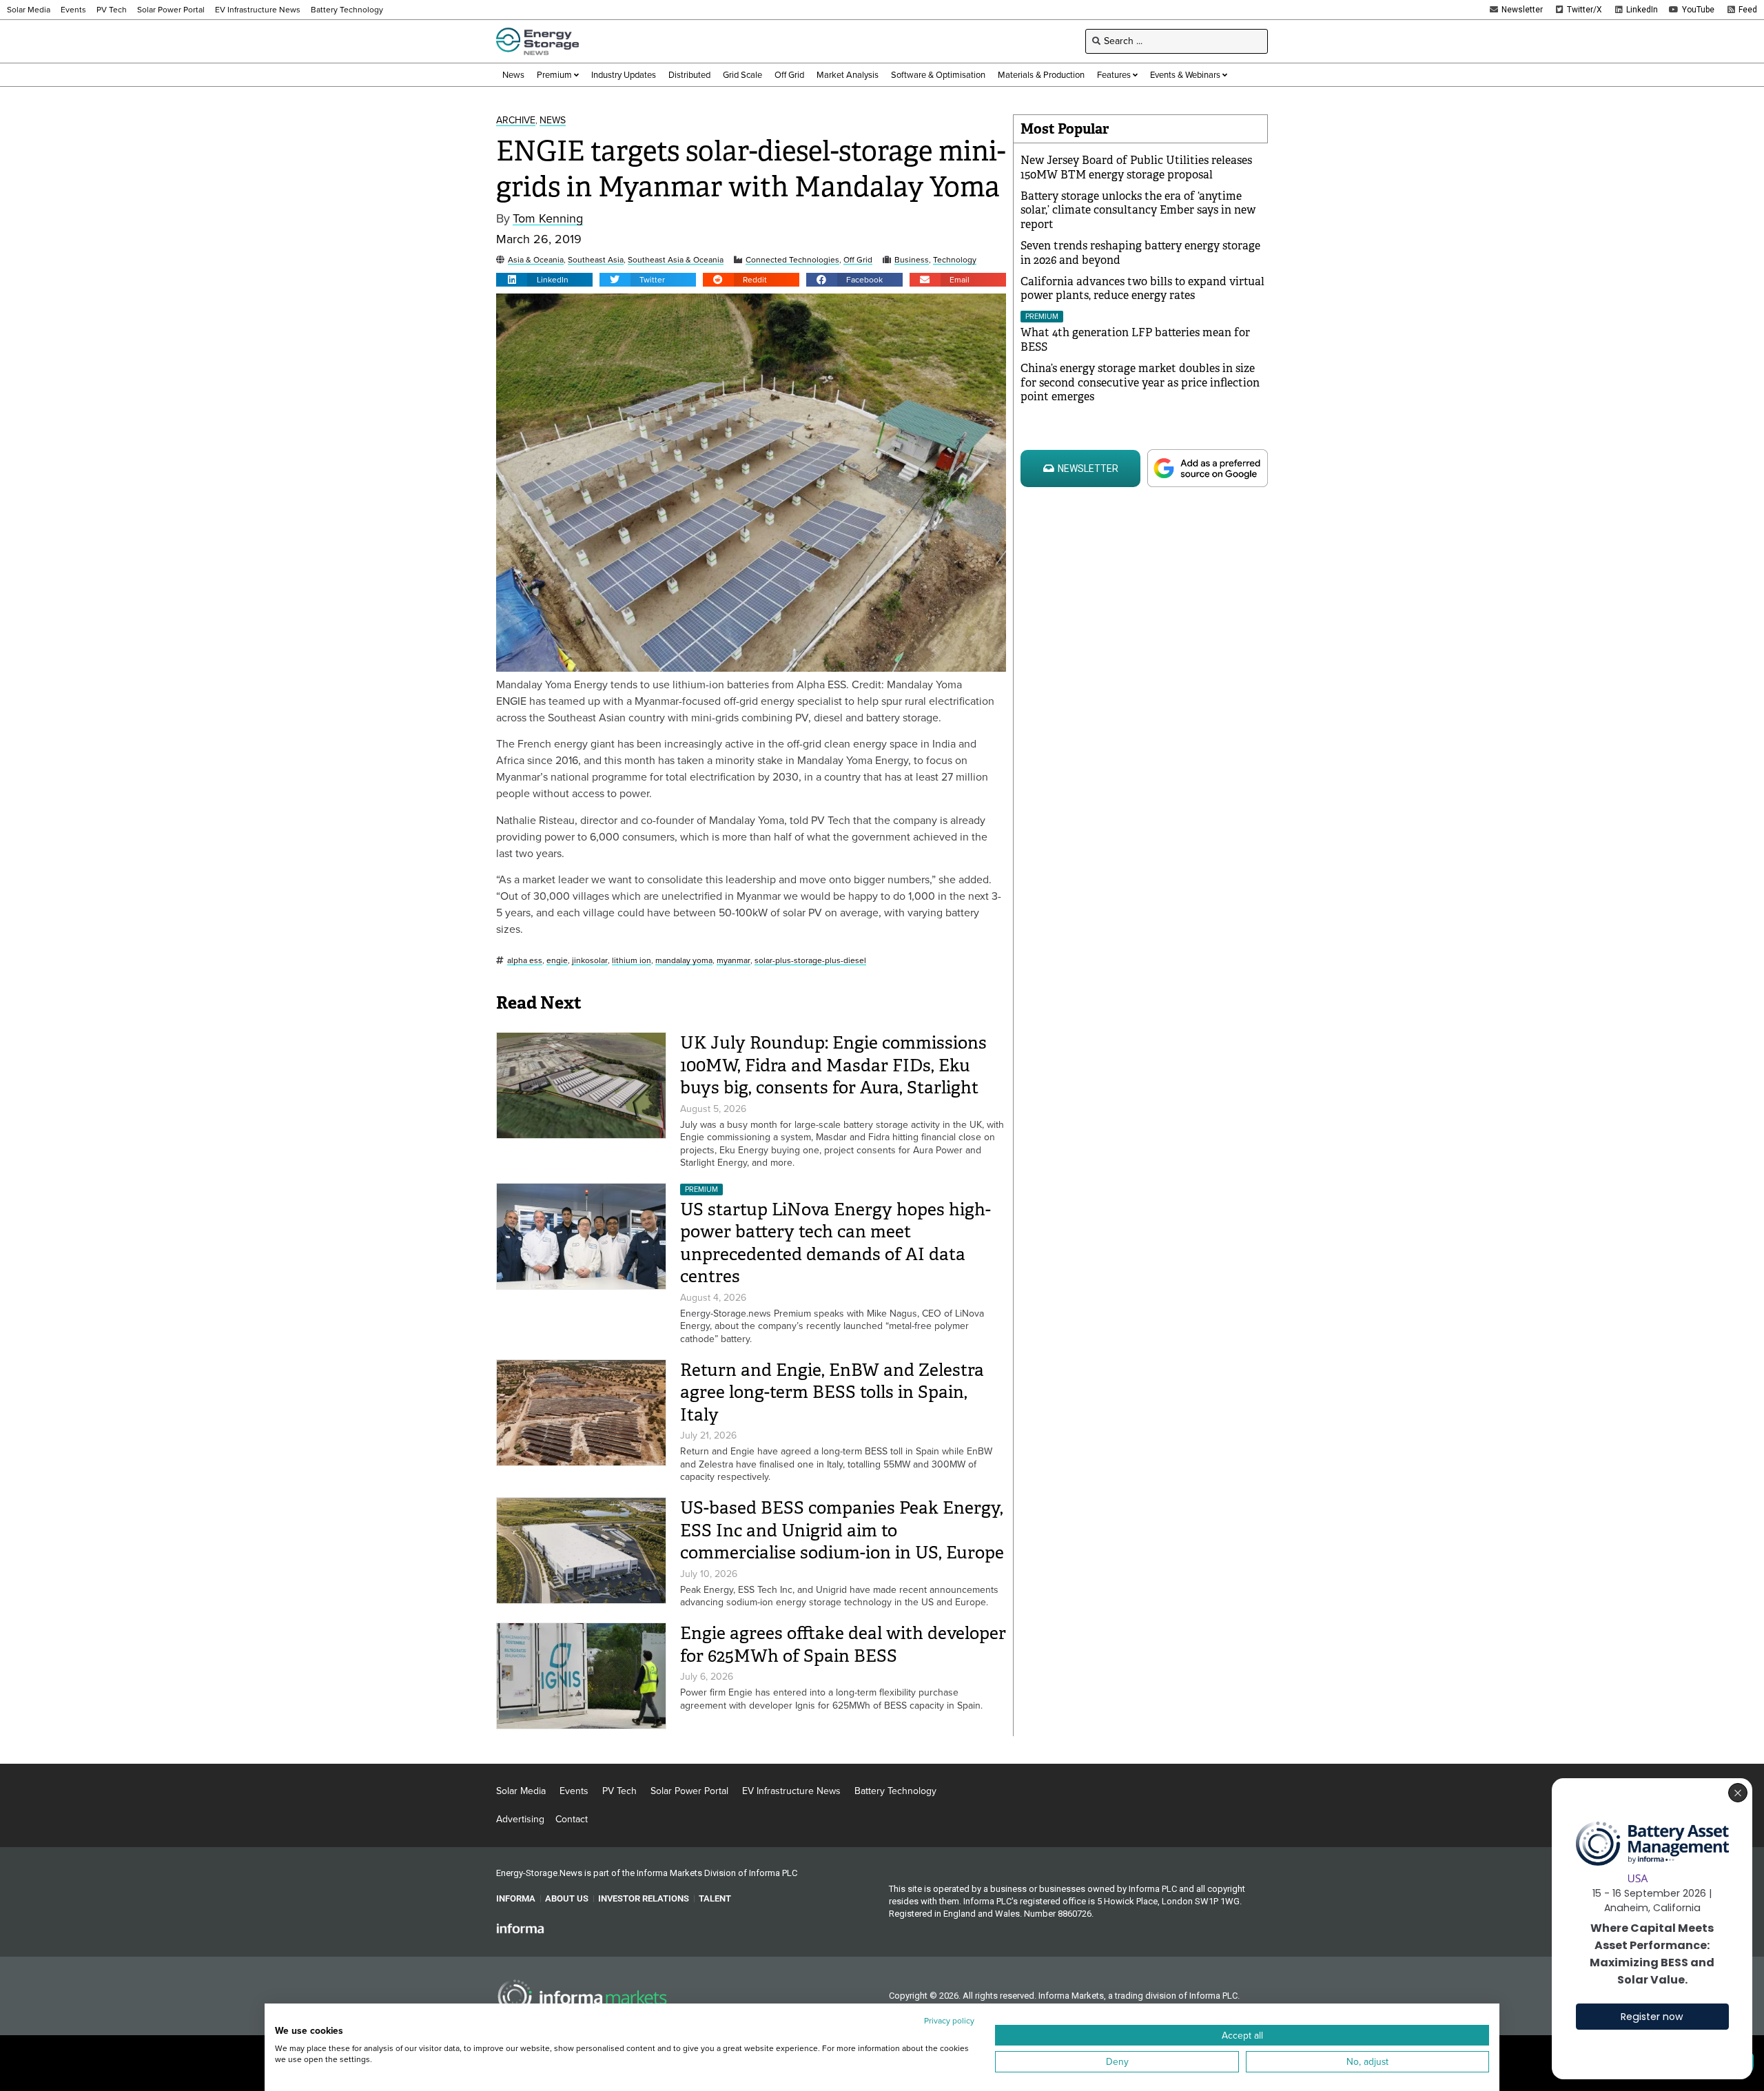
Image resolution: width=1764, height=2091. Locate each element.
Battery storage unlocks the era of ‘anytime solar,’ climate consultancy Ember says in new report (1138, 210)
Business (912, 260)
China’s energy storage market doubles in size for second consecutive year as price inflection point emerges (1140, 383)
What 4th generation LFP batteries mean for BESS (1135, 340)
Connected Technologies (792, 260)
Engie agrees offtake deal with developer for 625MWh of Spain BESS (843, 1645)
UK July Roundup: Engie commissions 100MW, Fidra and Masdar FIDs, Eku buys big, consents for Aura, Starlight (833, 1065)
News (553, 121)
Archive (516, 121)
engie (557, 961)
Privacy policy (949, 2021)
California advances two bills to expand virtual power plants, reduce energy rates (1142, 289)
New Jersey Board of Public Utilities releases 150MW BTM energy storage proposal (1136, 167)
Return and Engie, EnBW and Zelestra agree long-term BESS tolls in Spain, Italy (832, 1392)
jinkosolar (590, 961)
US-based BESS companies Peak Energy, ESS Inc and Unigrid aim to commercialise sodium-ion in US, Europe (842, 1530)
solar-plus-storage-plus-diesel (810, 961)
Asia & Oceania (536, 260)
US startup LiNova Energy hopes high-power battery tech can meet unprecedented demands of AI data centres (835, 1243)
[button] (544, 280)
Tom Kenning (548, 219)
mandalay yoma (684, 961)
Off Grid (858, 260)
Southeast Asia (596, 260)
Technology (955, 260)
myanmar (734, 961)
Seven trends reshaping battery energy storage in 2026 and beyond (1140, 253)
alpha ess (525, 961)
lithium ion (632, 961)
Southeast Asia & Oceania (676, 260)
